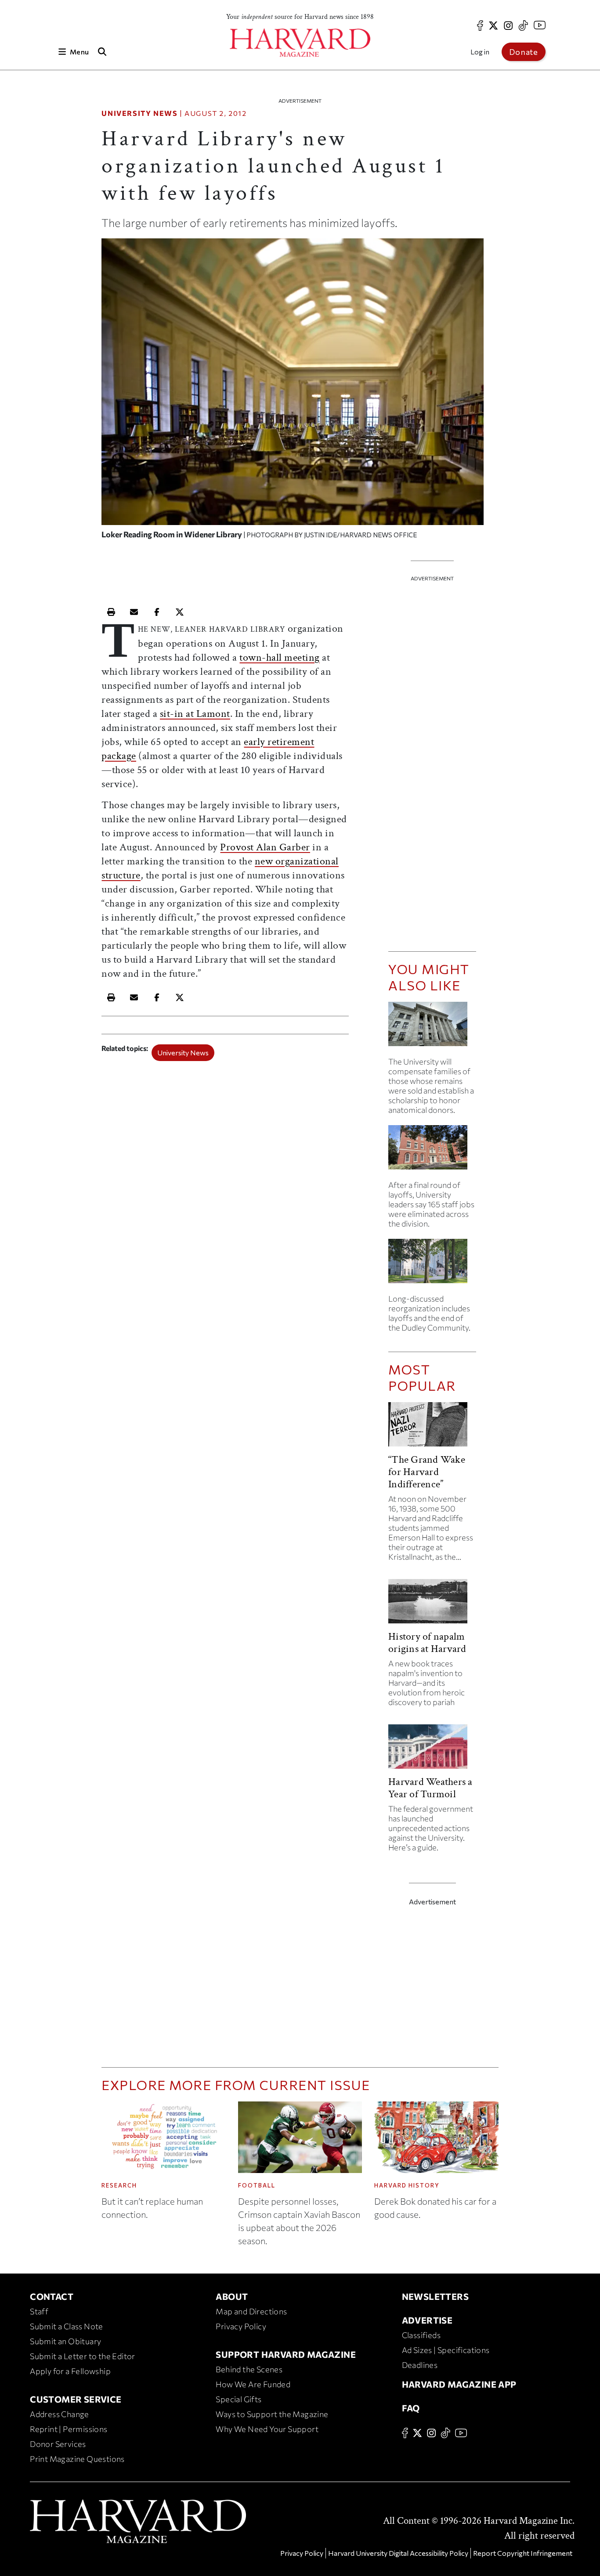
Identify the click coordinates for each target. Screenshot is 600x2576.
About (232, 2296)
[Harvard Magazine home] (300, 43)
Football (257, 2185)
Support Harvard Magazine (286, 2354)
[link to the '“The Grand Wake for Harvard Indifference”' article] (432, 1428)
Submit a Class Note (67, 2326)
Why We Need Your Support (267, 2429)
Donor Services (58, 2444)
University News (139, 113)
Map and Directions (251, 2311)
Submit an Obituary (65, 2341)
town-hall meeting (280, 657)
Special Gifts (239, 2399)
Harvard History (407, 2185)
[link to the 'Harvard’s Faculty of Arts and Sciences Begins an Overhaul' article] (432, 1265)
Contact (52, 2296)
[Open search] (102, 52)
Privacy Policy (241, 2326)
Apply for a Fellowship (70, 2371)
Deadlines (420, 2365)
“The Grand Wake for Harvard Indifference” (427, 1472)
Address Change (60, 2414)
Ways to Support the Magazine (272, 2414)
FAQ (411, 2408)
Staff (39, 2311)
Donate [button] (524, 52)
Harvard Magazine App (459, 2384)
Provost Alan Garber (265, 847)
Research (119, 2185)
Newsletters (435, 2296)
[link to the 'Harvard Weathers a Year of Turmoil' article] (432, 1750)
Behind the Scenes (249, 2369)
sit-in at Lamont (195, 714)
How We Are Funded (253, 2384)
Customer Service (76, 2399)
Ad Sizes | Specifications (446, 2350)
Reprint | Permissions (69, 2429)
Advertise (427, 2320)
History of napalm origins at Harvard (427, 1642)
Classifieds (421, 2335)
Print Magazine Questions (77, 2459)
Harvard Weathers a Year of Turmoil (430, 1788)
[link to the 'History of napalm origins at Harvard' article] (432, 1605)
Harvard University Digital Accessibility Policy (398, 2553)
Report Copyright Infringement (523, 2553)
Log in (480, 52)
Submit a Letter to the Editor (83, 2356)
